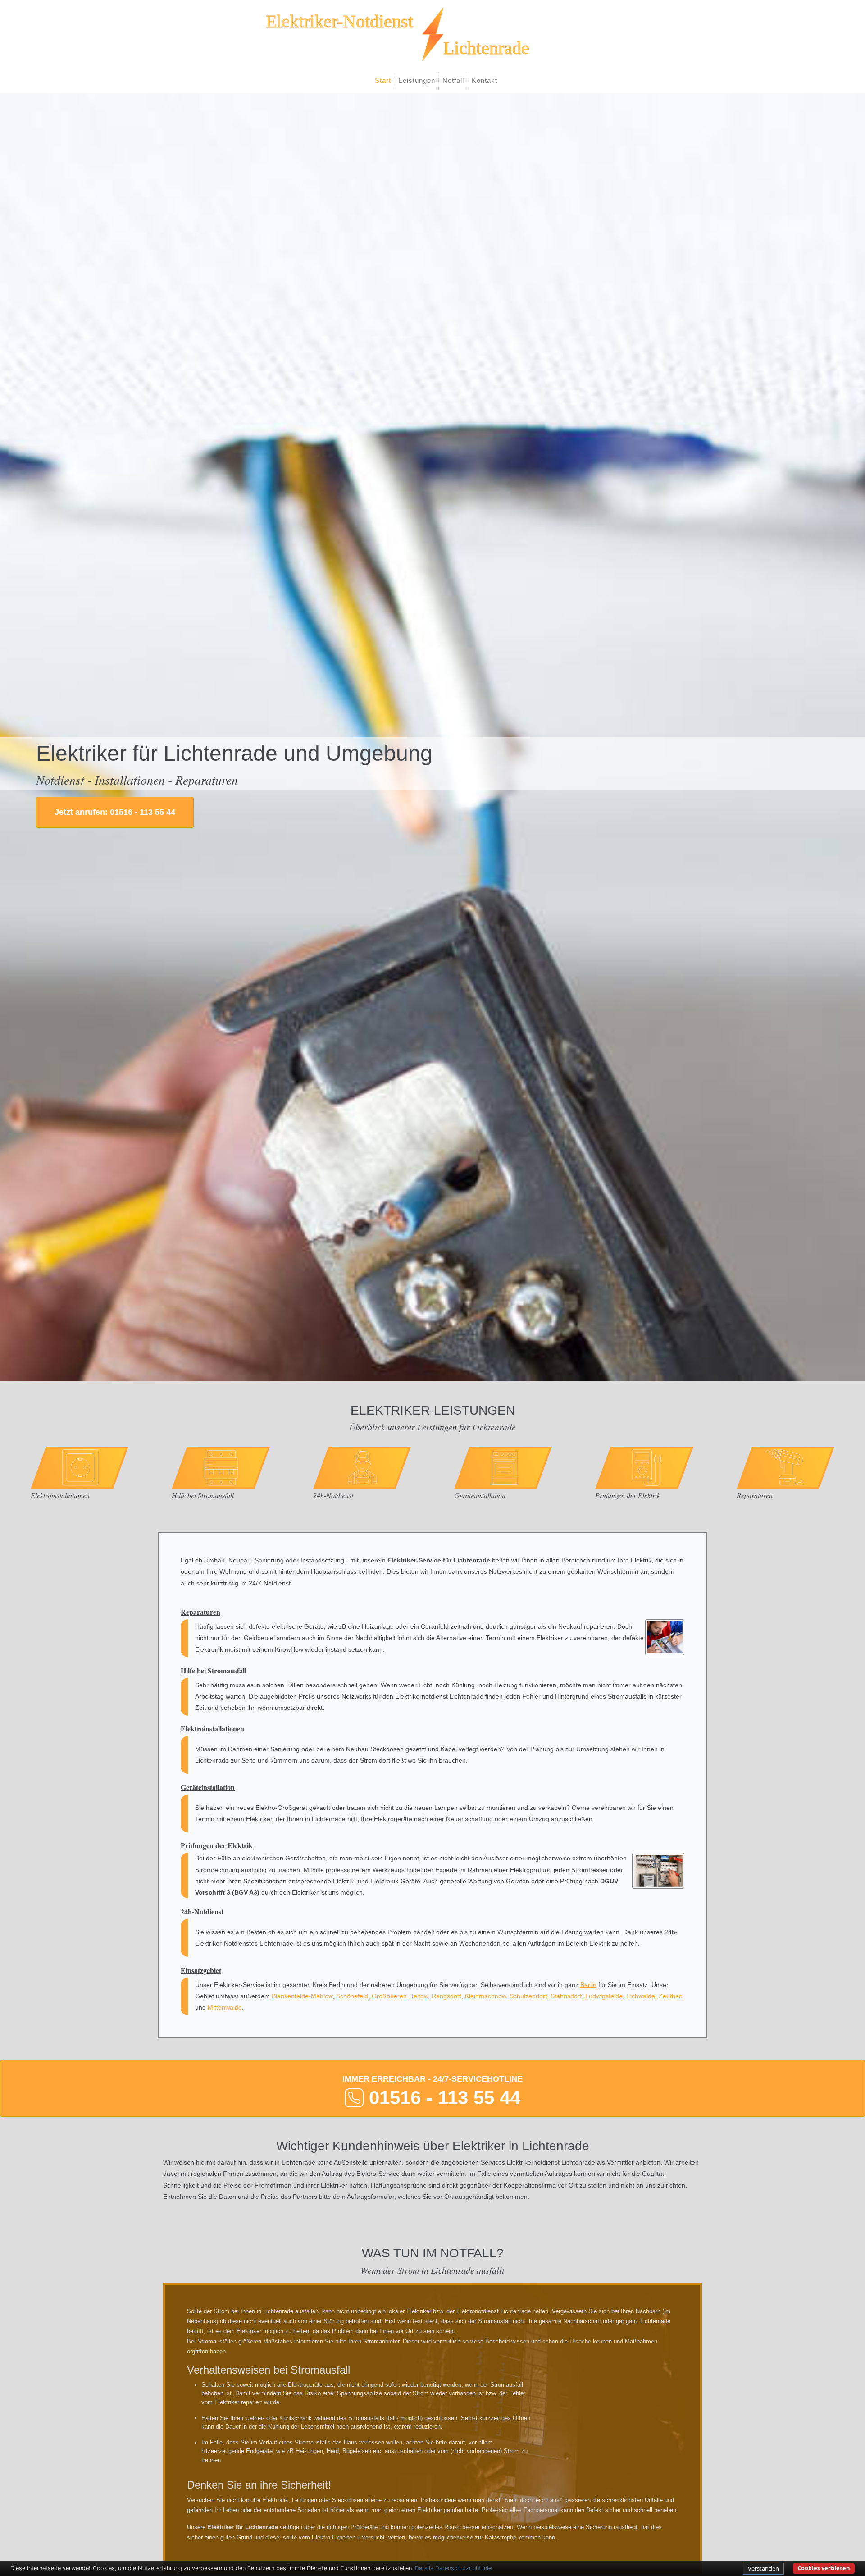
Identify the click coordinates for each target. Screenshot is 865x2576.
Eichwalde (641, 1996)
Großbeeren (389, 1996)
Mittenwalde (225, 2007)
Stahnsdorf (566, 1996)
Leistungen (417, 80)
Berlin (588, 1985)
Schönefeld (352, 1996)
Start (383, 80)
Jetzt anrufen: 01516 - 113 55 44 (115, 812)
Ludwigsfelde (604, 1996)
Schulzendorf (528, 1996)
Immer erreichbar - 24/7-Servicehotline (432, 2091)
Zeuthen (671, 1996)
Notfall (453, 80)
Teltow (419, 1996)
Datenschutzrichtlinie (463, 2568)
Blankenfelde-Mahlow (302, 1996)
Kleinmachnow (485, 1996)
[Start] (432, 34)
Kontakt (485, 80)
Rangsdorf (446, 1996)
